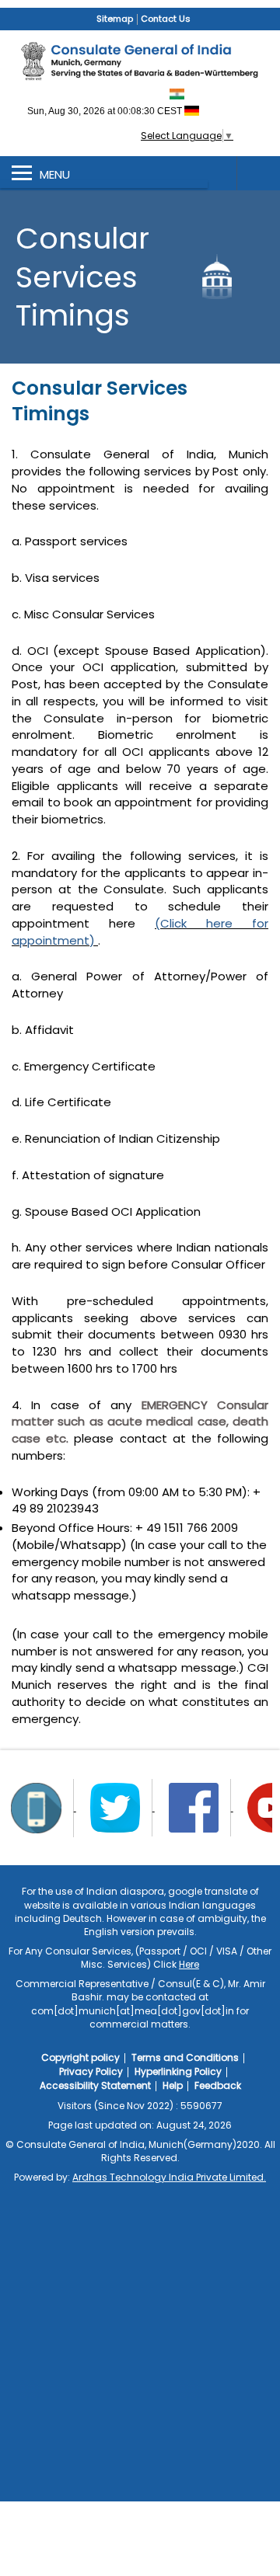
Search (258, 173)
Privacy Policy (91, 2071)
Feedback (218, 2085)
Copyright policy (80, 2057)
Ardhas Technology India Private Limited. (169, 2177)
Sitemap (115, 19)
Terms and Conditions (185, 2057)
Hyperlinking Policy (178, 2071)
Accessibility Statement (95, 2085)
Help (173, 2085)
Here (189, 1964)
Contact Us (166, 19)
